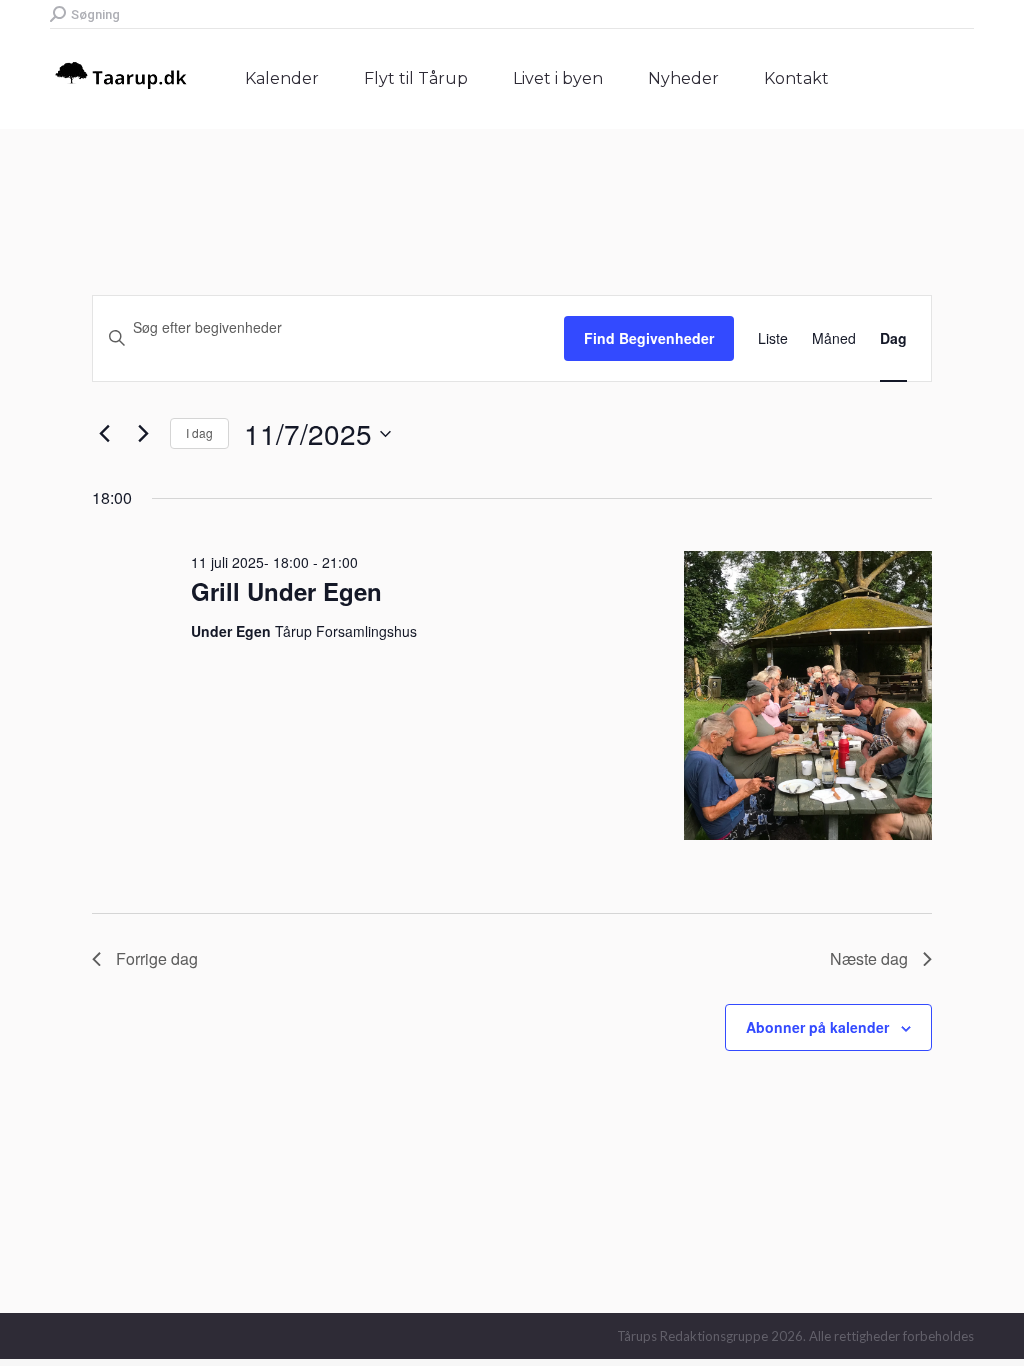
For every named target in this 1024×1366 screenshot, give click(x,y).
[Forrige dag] (104, 434)
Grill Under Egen (286, 591)
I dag (199, 432)
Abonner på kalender (817, 1027)
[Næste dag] (143, 434)
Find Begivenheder (649, 338)
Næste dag (869, 958)
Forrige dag (157, 958)
